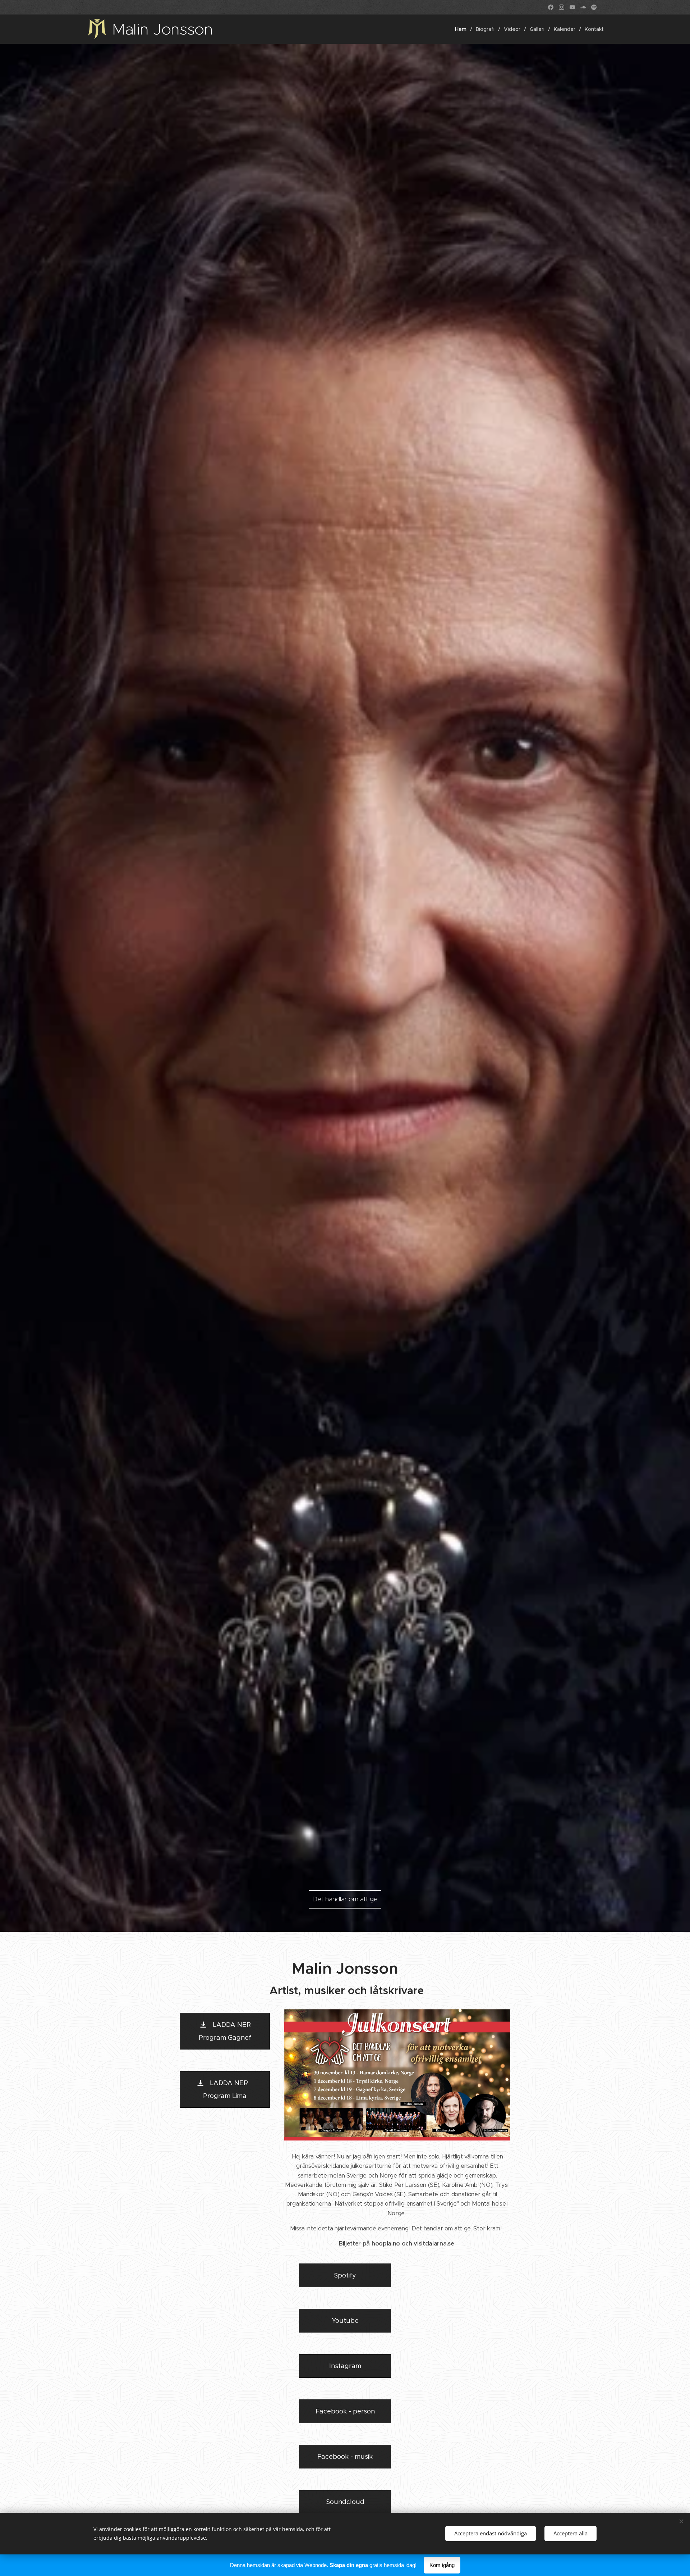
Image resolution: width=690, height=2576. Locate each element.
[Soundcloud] (583, 7)
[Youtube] (572, 7)
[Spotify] (594, 7)
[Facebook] (551, 7)
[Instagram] (562, 7)
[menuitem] (463, 29)
